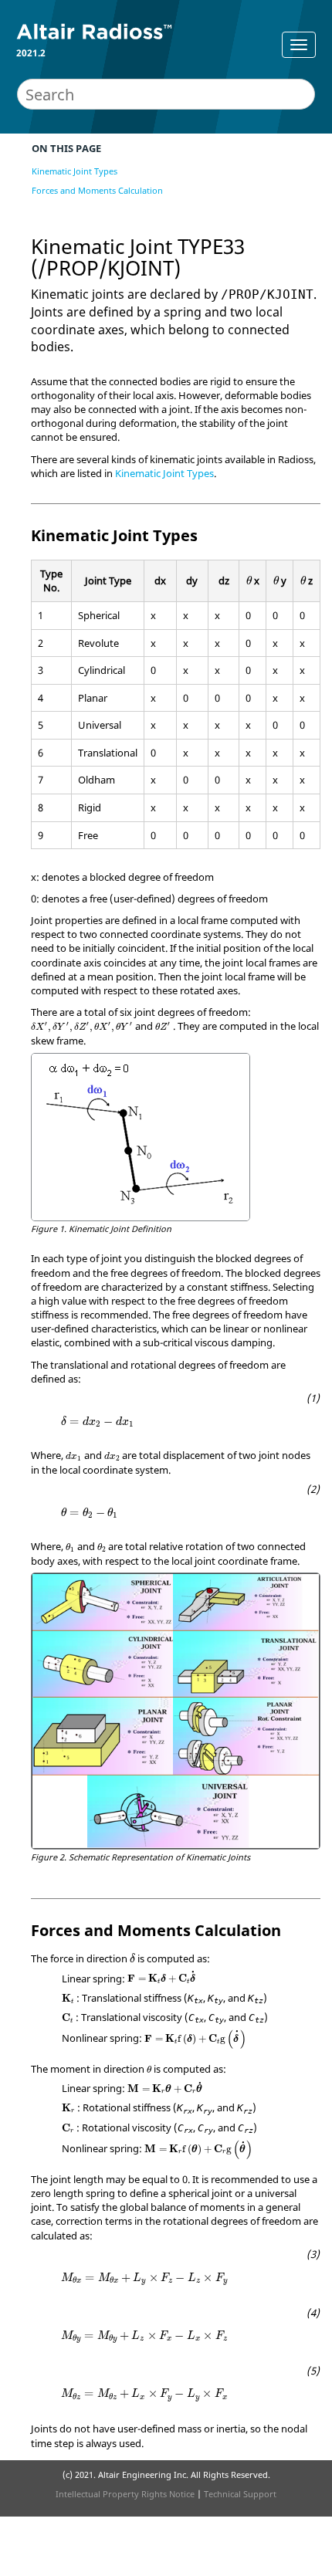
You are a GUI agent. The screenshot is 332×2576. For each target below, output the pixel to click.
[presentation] (249, 580)
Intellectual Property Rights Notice (125, 2494)
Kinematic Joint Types (75, 171)
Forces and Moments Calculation (97, 190)
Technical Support (240, 2494)
